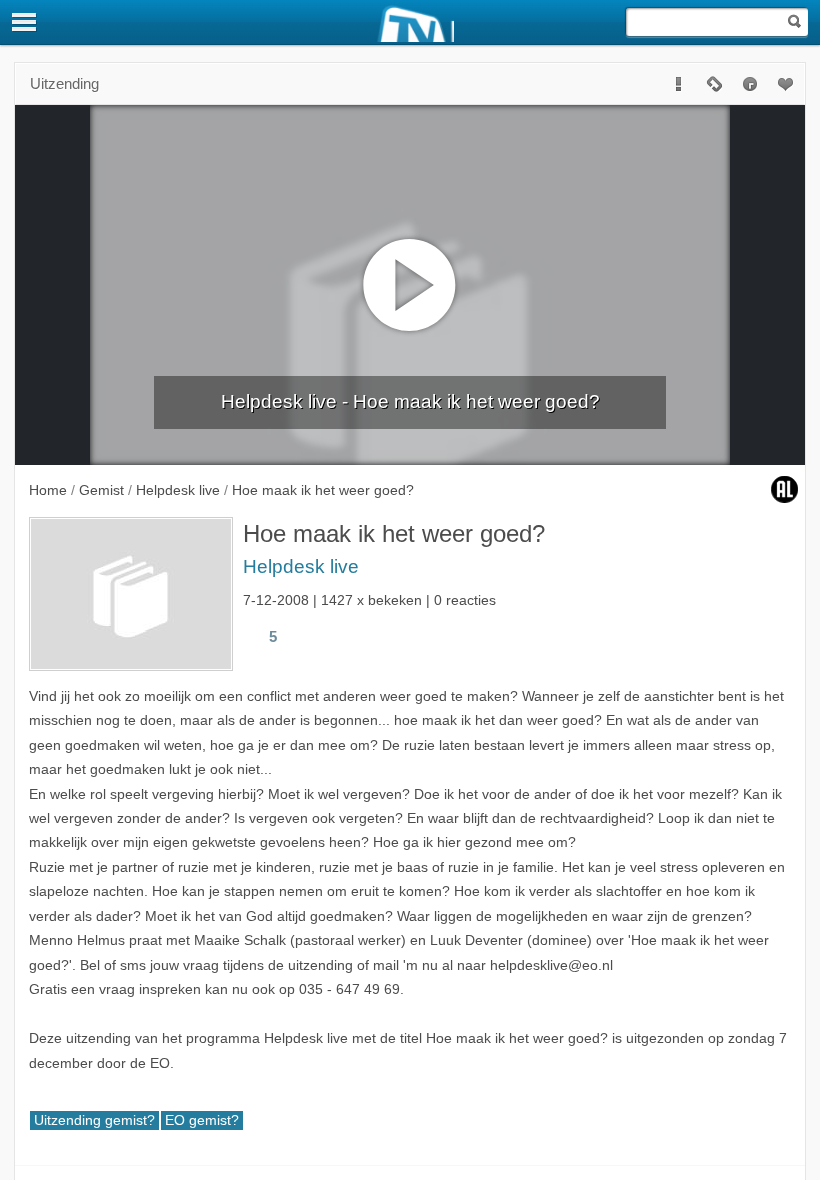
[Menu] (25, 22)
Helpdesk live (301, 566)
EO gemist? (202, 1120)
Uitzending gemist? (94, 1120)
